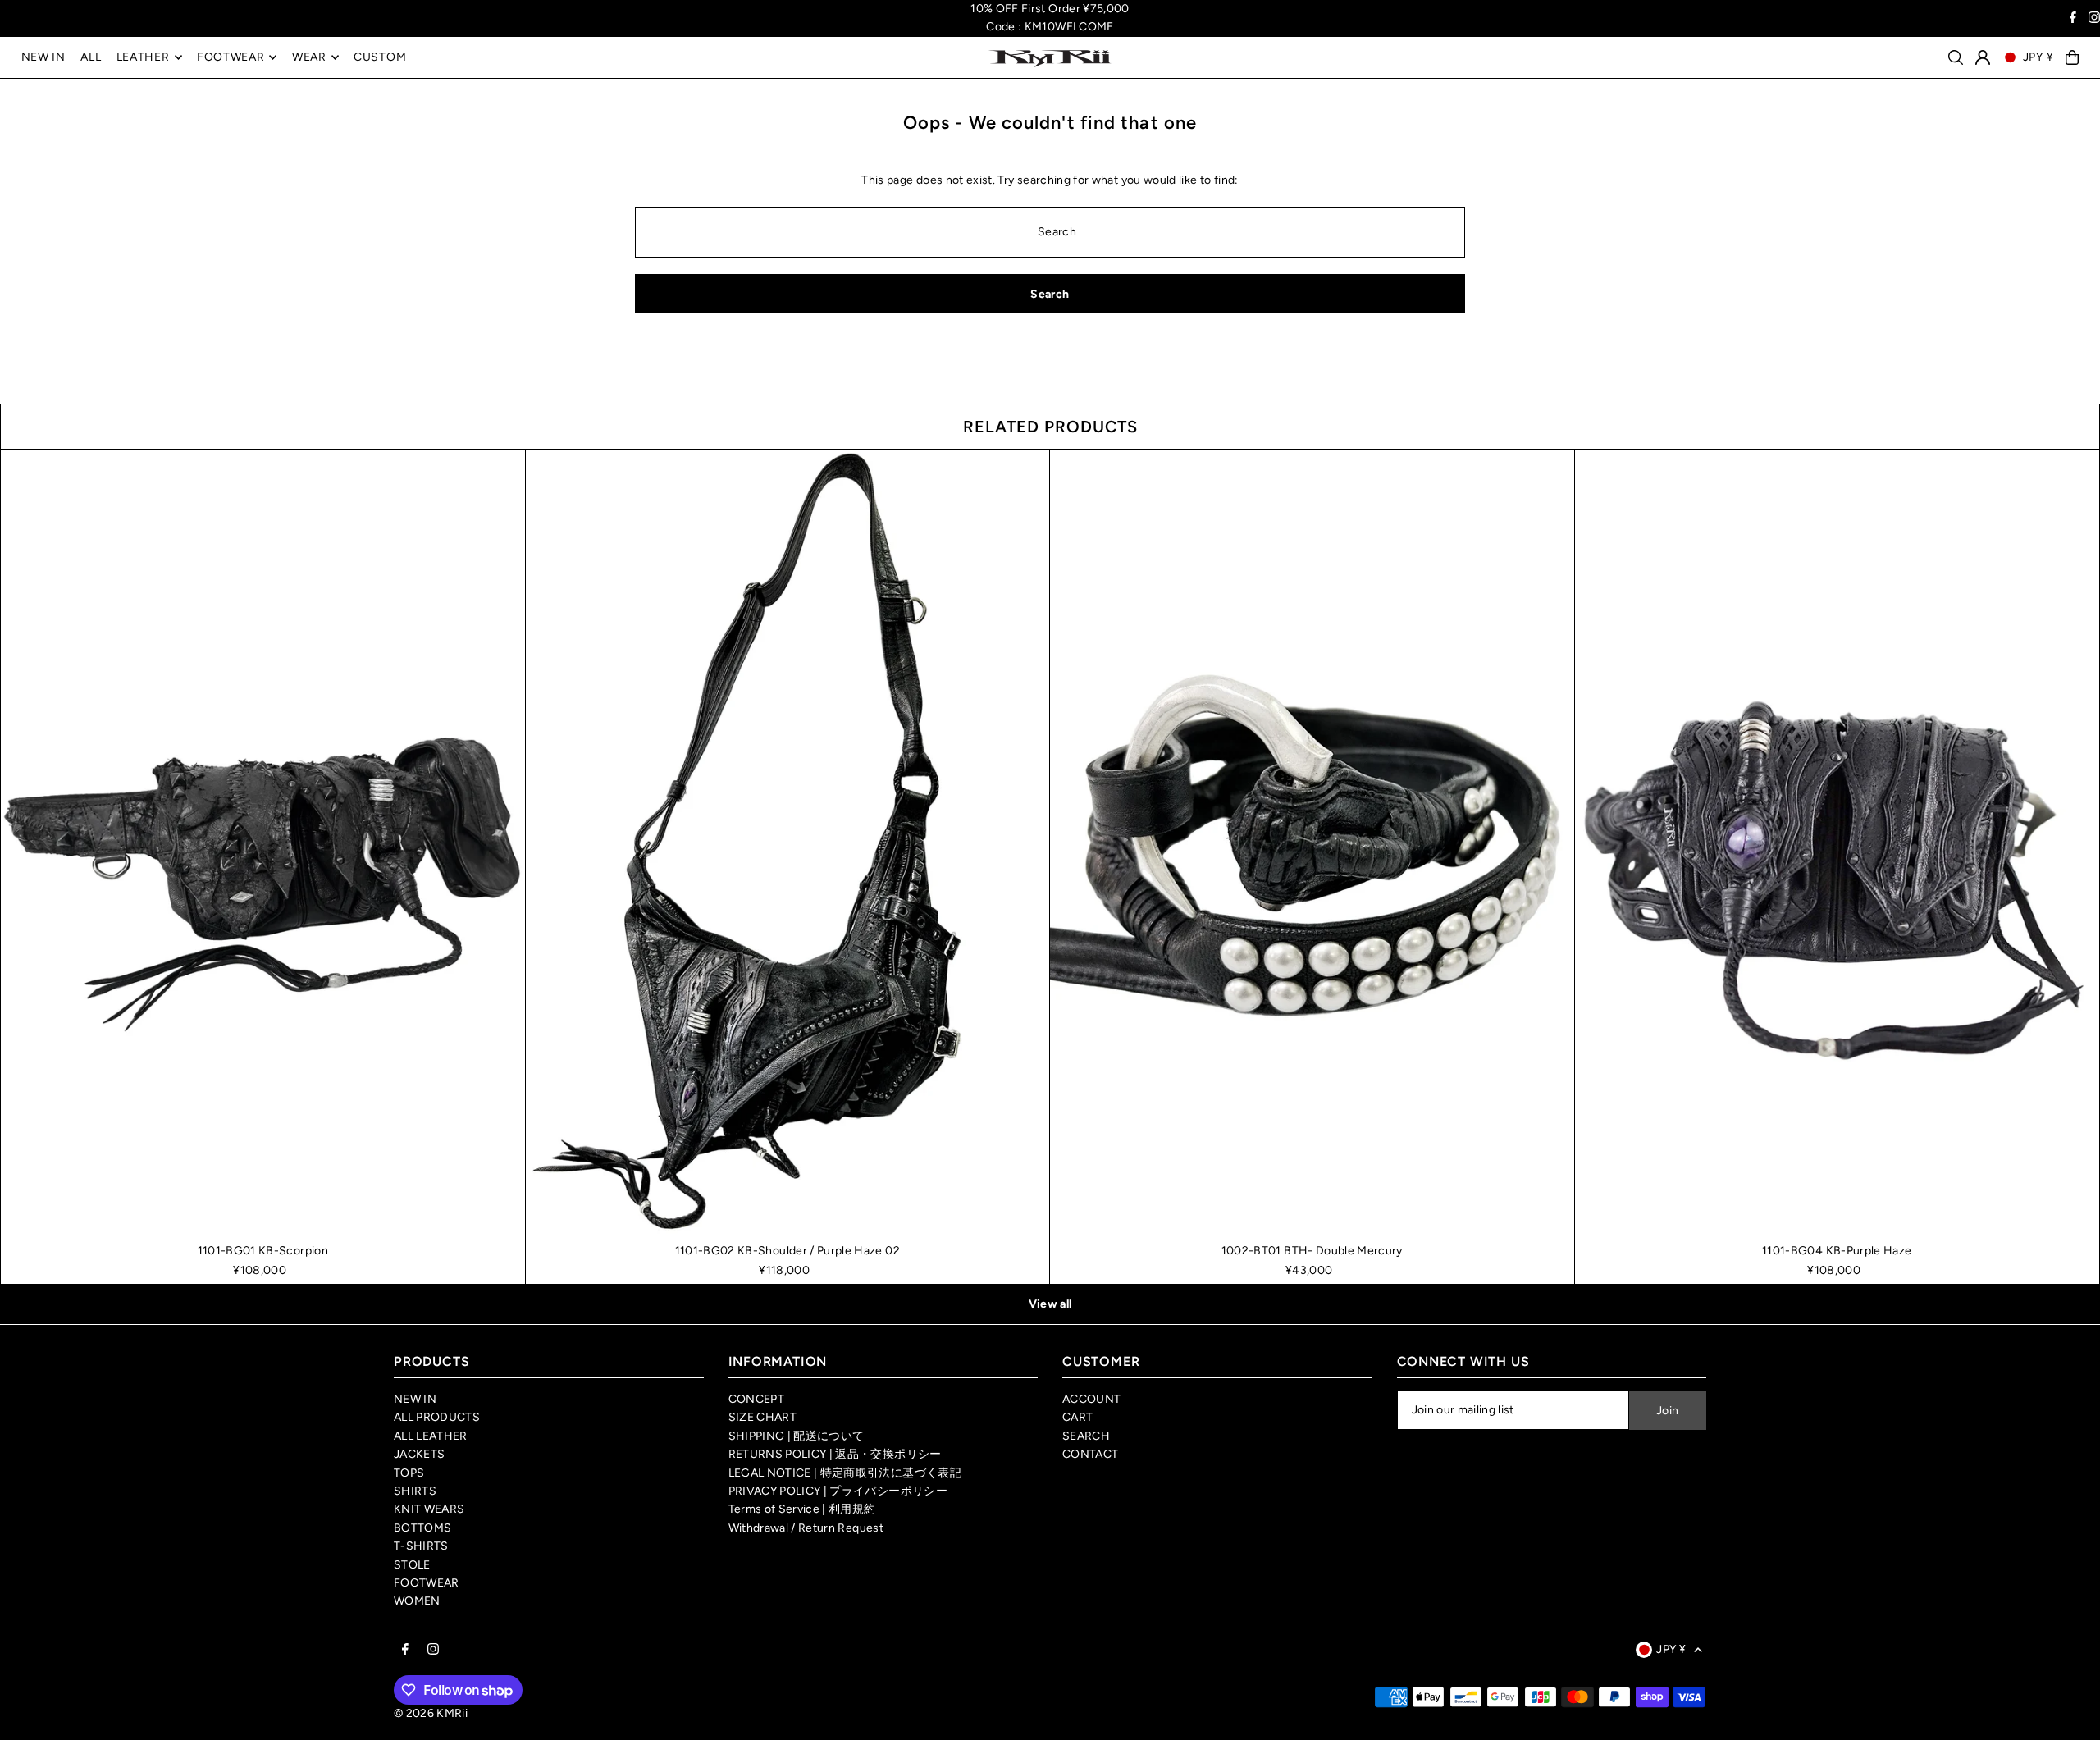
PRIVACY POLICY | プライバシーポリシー (838, 1491)
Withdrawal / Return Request (806, 1528)
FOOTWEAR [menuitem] (231, 57)
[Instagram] (2094, 19)
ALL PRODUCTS (437, 1417)
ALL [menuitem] (91, 57)
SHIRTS (415, 1491)
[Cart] (2072, 57)
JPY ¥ (2038, 57)
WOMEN (417, 1601)
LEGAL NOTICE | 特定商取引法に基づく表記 (845, 1473)
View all (1050, 1304)
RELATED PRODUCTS (1050, 427)
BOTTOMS (422, 1528)
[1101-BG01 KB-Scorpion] (263, 843)
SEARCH (1086, 1436)
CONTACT (1090, 1454)
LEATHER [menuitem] (143, 57)
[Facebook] (2073, 19)
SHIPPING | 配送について (797, 1436)
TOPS (409, 1473)
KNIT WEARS (429, 1509)
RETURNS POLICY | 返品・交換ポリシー (835, 1454)
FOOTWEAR (427, 1583)
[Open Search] (1956, 57)
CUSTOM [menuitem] (380, 57)
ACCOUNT (1091, 1399)
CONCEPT (756, 1399)
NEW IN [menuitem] (43, 57)
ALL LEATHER (431, 1436)
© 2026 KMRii (431, 1713)
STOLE (412, 1565)
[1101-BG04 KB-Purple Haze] (1837, 843)
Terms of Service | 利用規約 (802, 1509)
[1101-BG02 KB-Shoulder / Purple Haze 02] (788, 843)
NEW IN (415, 1399)
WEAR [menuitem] (309, 57)
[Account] (1983, 57)
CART (1077, 1417)
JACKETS (419, 1454)
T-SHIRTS (421, 1546)
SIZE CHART (763, 1417)
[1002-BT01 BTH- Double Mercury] (1312, 843)
